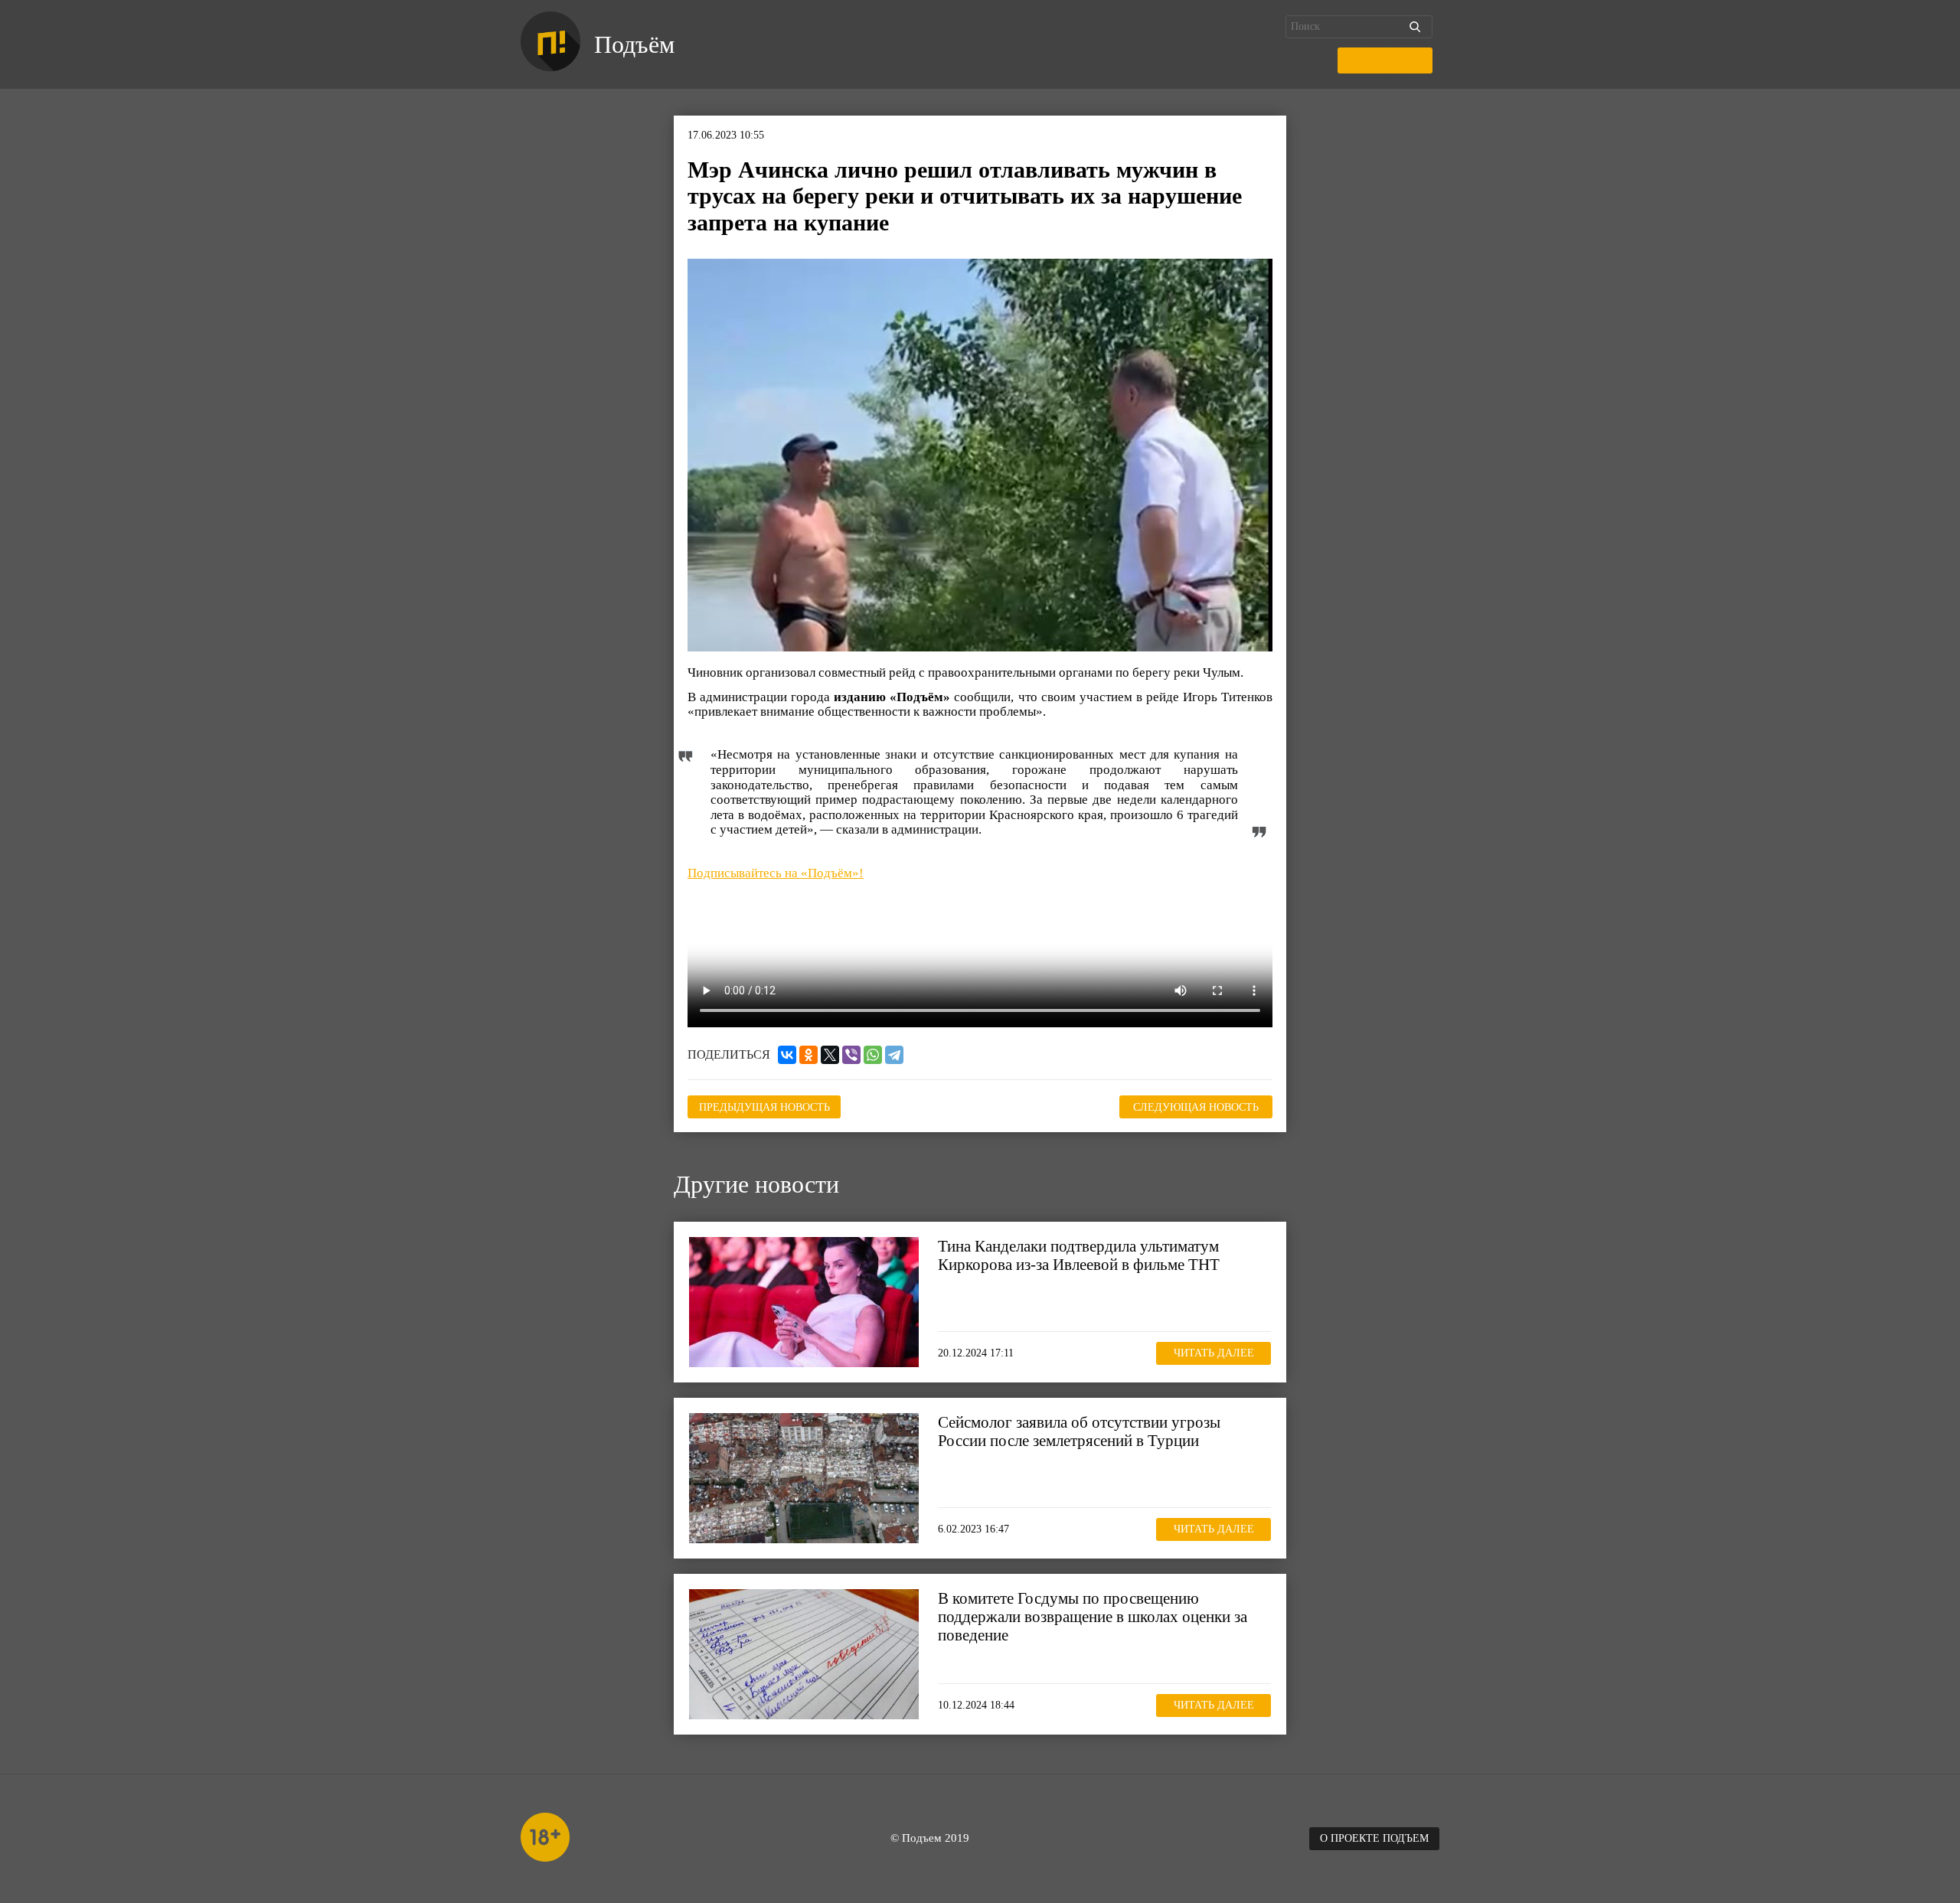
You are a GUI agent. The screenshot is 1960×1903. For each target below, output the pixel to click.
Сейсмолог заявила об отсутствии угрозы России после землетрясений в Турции (1079, 1431)
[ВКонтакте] (787, 1055)
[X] (830, 1055)
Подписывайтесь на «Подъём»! (776, 873)
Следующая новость (1196, 1107)
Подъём (634, 44)
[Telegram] (894, 1055)
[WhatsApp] (873, 1055)
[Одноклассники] (808, 1055)
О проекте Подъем (1374, 1838)
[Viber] (851, 1055)
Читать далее (1214, 1354)
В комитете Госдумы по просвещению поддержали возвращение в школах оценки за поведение (1093, 1617)
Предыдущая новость (764, 1107)
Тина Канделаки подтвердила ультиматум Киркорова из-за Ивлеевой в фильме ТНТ (1079, 1255)
